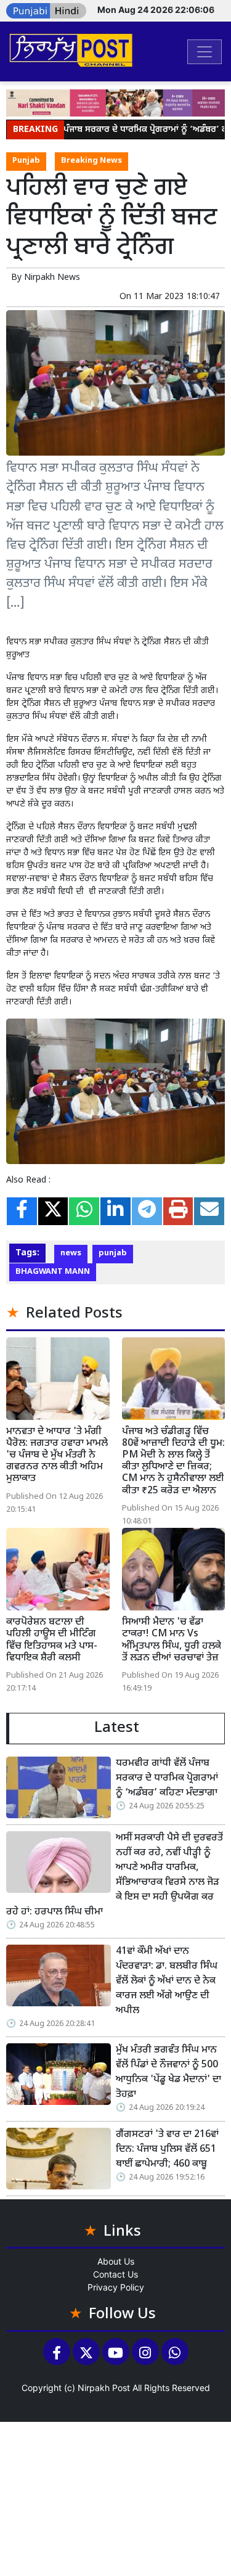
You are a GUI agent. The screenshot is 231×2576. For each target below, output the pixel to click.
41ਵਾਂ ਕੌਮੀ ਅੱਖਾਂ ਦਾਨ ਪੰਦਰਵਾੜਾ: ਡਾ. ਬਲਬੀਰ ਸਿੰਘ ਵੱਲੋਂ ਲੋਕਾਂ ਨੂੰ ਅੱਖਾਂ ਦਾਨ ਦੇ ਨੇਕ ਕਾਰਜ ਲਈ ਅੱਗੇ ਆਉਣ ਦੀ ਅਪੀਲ (167, 1981)
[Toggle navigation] (205, 52)
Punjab (26, 161)
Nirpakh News (52, 278)
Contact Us (115, 2274)
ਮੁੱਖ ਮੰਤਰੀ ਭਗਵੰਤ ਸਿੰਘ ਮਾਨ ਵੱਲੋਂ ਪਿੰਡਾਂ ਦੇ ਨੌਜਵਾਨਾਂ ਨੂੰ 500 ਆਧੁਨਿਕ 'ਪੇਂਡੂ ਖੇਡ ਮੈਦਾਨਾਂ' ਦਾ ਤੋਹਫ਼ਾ (168, 2073)
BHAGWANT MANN (53, 1272)
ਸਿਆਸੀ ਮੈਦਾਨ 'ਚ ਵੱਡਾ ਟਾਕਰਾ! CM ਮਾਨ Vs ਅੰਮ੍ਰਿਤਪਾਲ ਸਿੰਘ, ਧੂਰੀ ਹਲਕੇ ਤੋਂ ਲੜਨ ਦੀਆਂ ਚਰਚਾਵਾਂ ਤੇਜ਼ (172, 1640)
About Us (116, 2261)
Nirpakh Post (104, 2388)
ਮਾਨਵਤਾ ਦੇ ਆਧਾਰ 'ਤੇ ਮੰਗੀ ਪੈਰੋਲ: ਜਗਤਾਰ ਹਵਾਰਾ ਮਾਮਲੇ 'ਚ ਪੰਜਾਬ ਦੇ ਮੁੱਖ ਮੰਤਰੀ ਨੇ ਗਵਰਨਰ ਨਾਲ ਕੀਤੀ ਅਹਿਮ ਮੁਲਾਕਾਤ (57, 1456)
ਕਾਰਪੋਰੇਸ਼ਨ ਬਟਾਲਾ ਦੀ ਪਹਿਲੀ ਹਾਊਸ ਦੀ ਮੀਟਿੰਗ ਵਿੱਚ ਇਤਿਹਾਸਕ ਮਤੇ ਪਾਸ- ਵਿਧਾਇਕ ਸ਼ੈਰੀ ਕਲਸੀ (52, 1640)
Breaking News (91, 161)
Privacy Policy (116, 2287)
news (71, 1253)
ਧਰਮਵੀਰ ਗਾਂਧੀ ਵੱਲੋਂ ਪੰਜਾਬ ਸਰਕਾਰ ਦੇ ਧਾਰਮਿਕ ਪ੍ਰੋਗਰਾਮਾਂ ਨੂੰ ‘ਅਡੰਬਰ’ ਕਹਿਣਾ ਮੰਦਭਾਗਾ (167, 1778)
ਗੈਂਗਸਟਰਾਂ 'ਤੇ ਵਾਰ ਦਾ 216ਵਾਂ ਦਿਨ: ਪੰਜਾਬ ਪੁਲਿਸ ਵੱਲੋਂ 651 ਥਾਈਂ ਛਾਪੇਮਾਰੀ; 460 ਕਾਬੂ (167, 2150)
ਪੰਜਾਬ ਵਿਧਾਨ (27, 678)
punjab (113, 1253)
